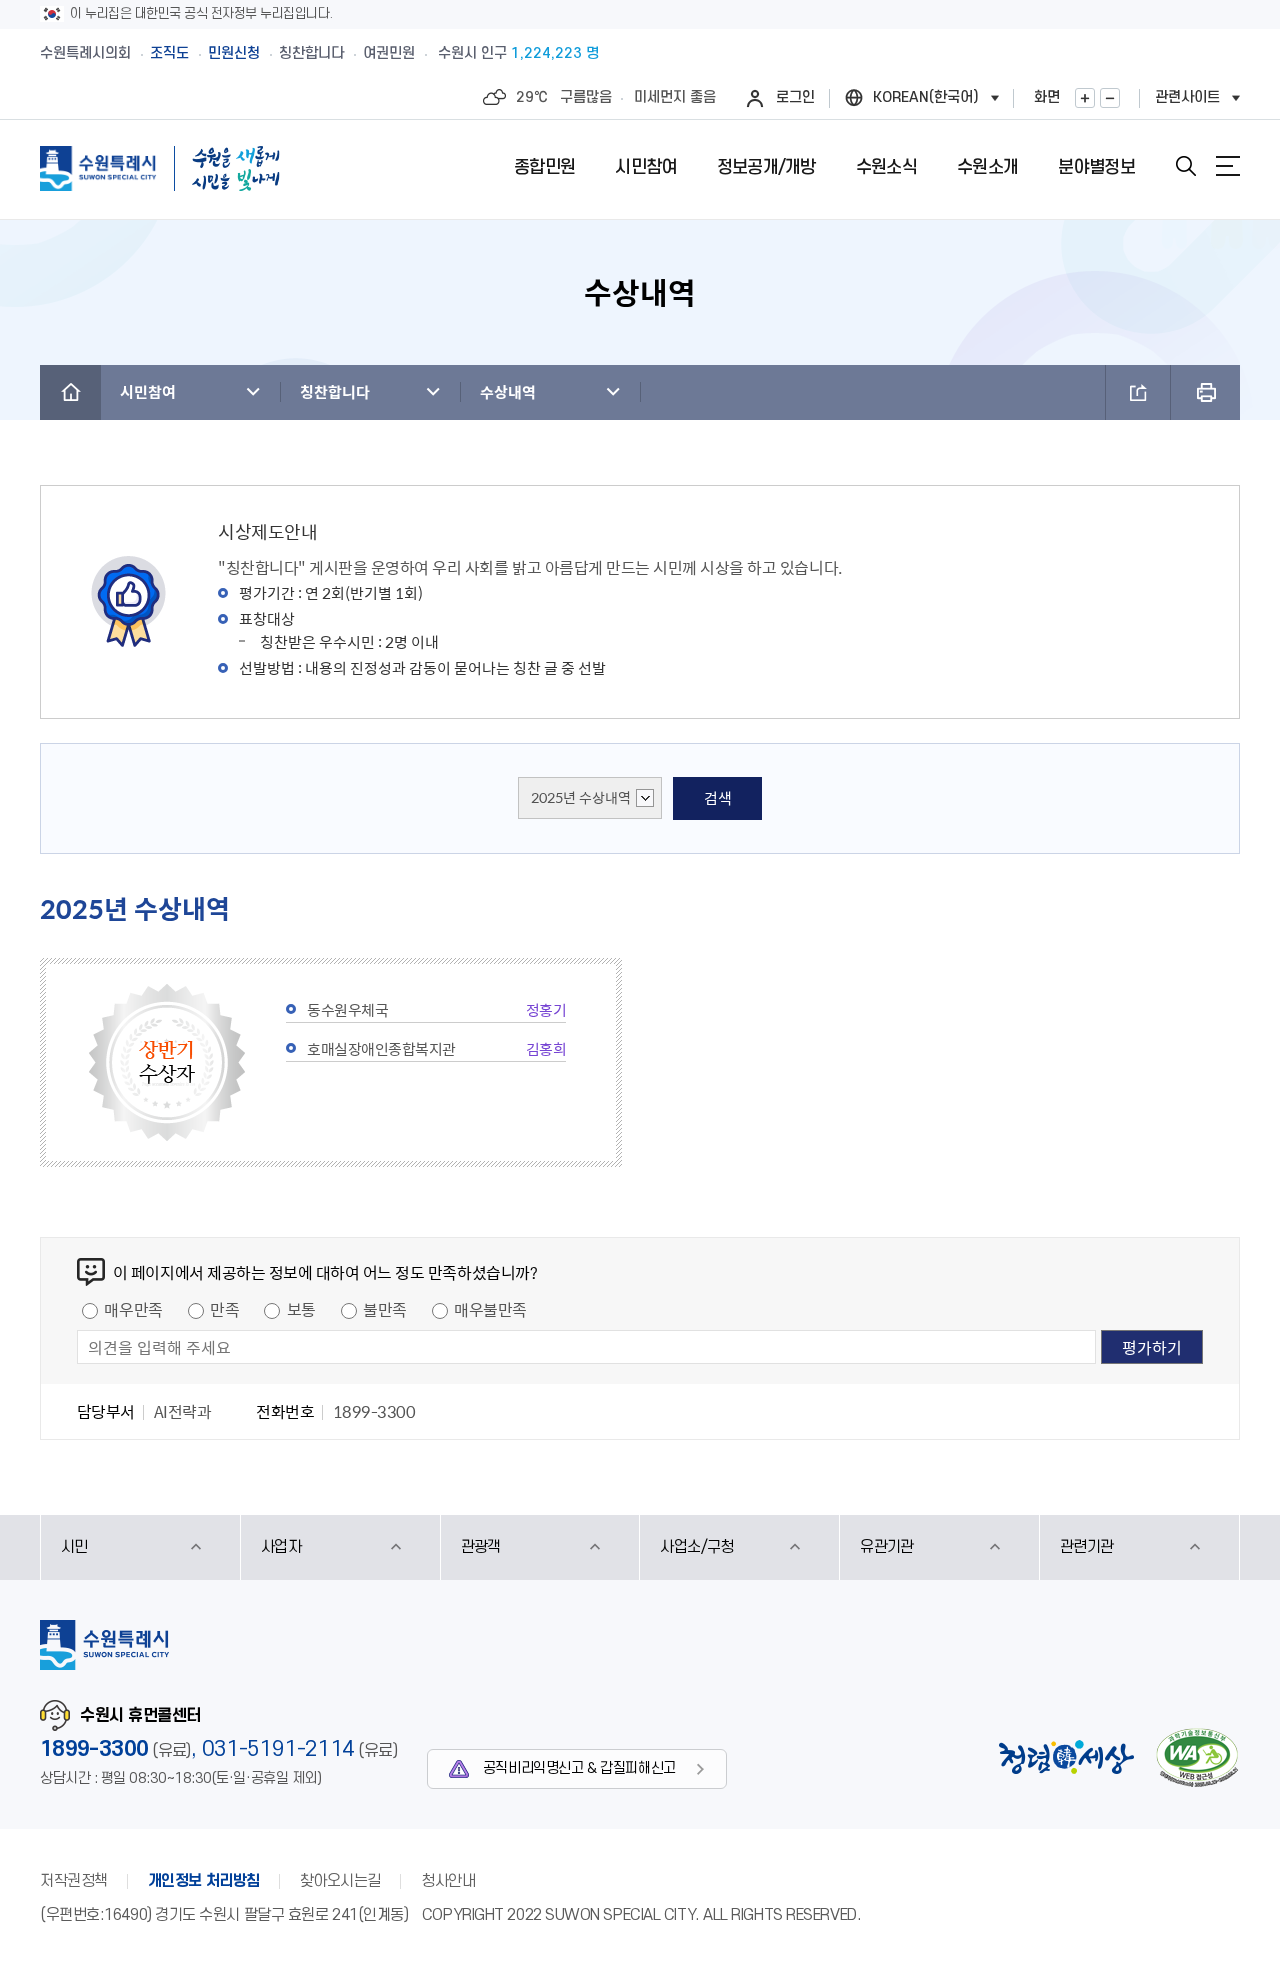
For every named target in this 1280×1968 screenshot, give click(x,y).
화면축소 (1110, 98)
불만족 (385, 1309)
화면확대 (1085, 98)
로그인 (795, 97)
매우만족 (133, 1309)
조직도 (169, 53)
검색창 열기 (1186, 166)
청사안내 (448, 1881)
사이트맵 (1228, 166)
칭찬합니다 (311, 53)
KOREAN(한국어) (926, 97)
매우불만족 (490, 1309)
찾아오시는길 (340, 1881)
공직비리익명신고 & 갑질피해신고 (579, 1768)
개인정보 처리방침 (204, 1881)
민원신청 (234, 53)
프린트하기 (1205, 392)
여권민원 (389, 53)
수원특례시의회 (85, 53)
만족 (224, 1309)
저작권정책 (74, 1881)
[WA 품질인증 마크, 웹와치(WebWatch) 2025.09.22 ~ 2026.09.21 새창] (1197, 1757)
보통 (301, 1309)
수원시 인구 (518, 53)
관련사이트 (1187, 97)
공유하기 (1138, 392)
